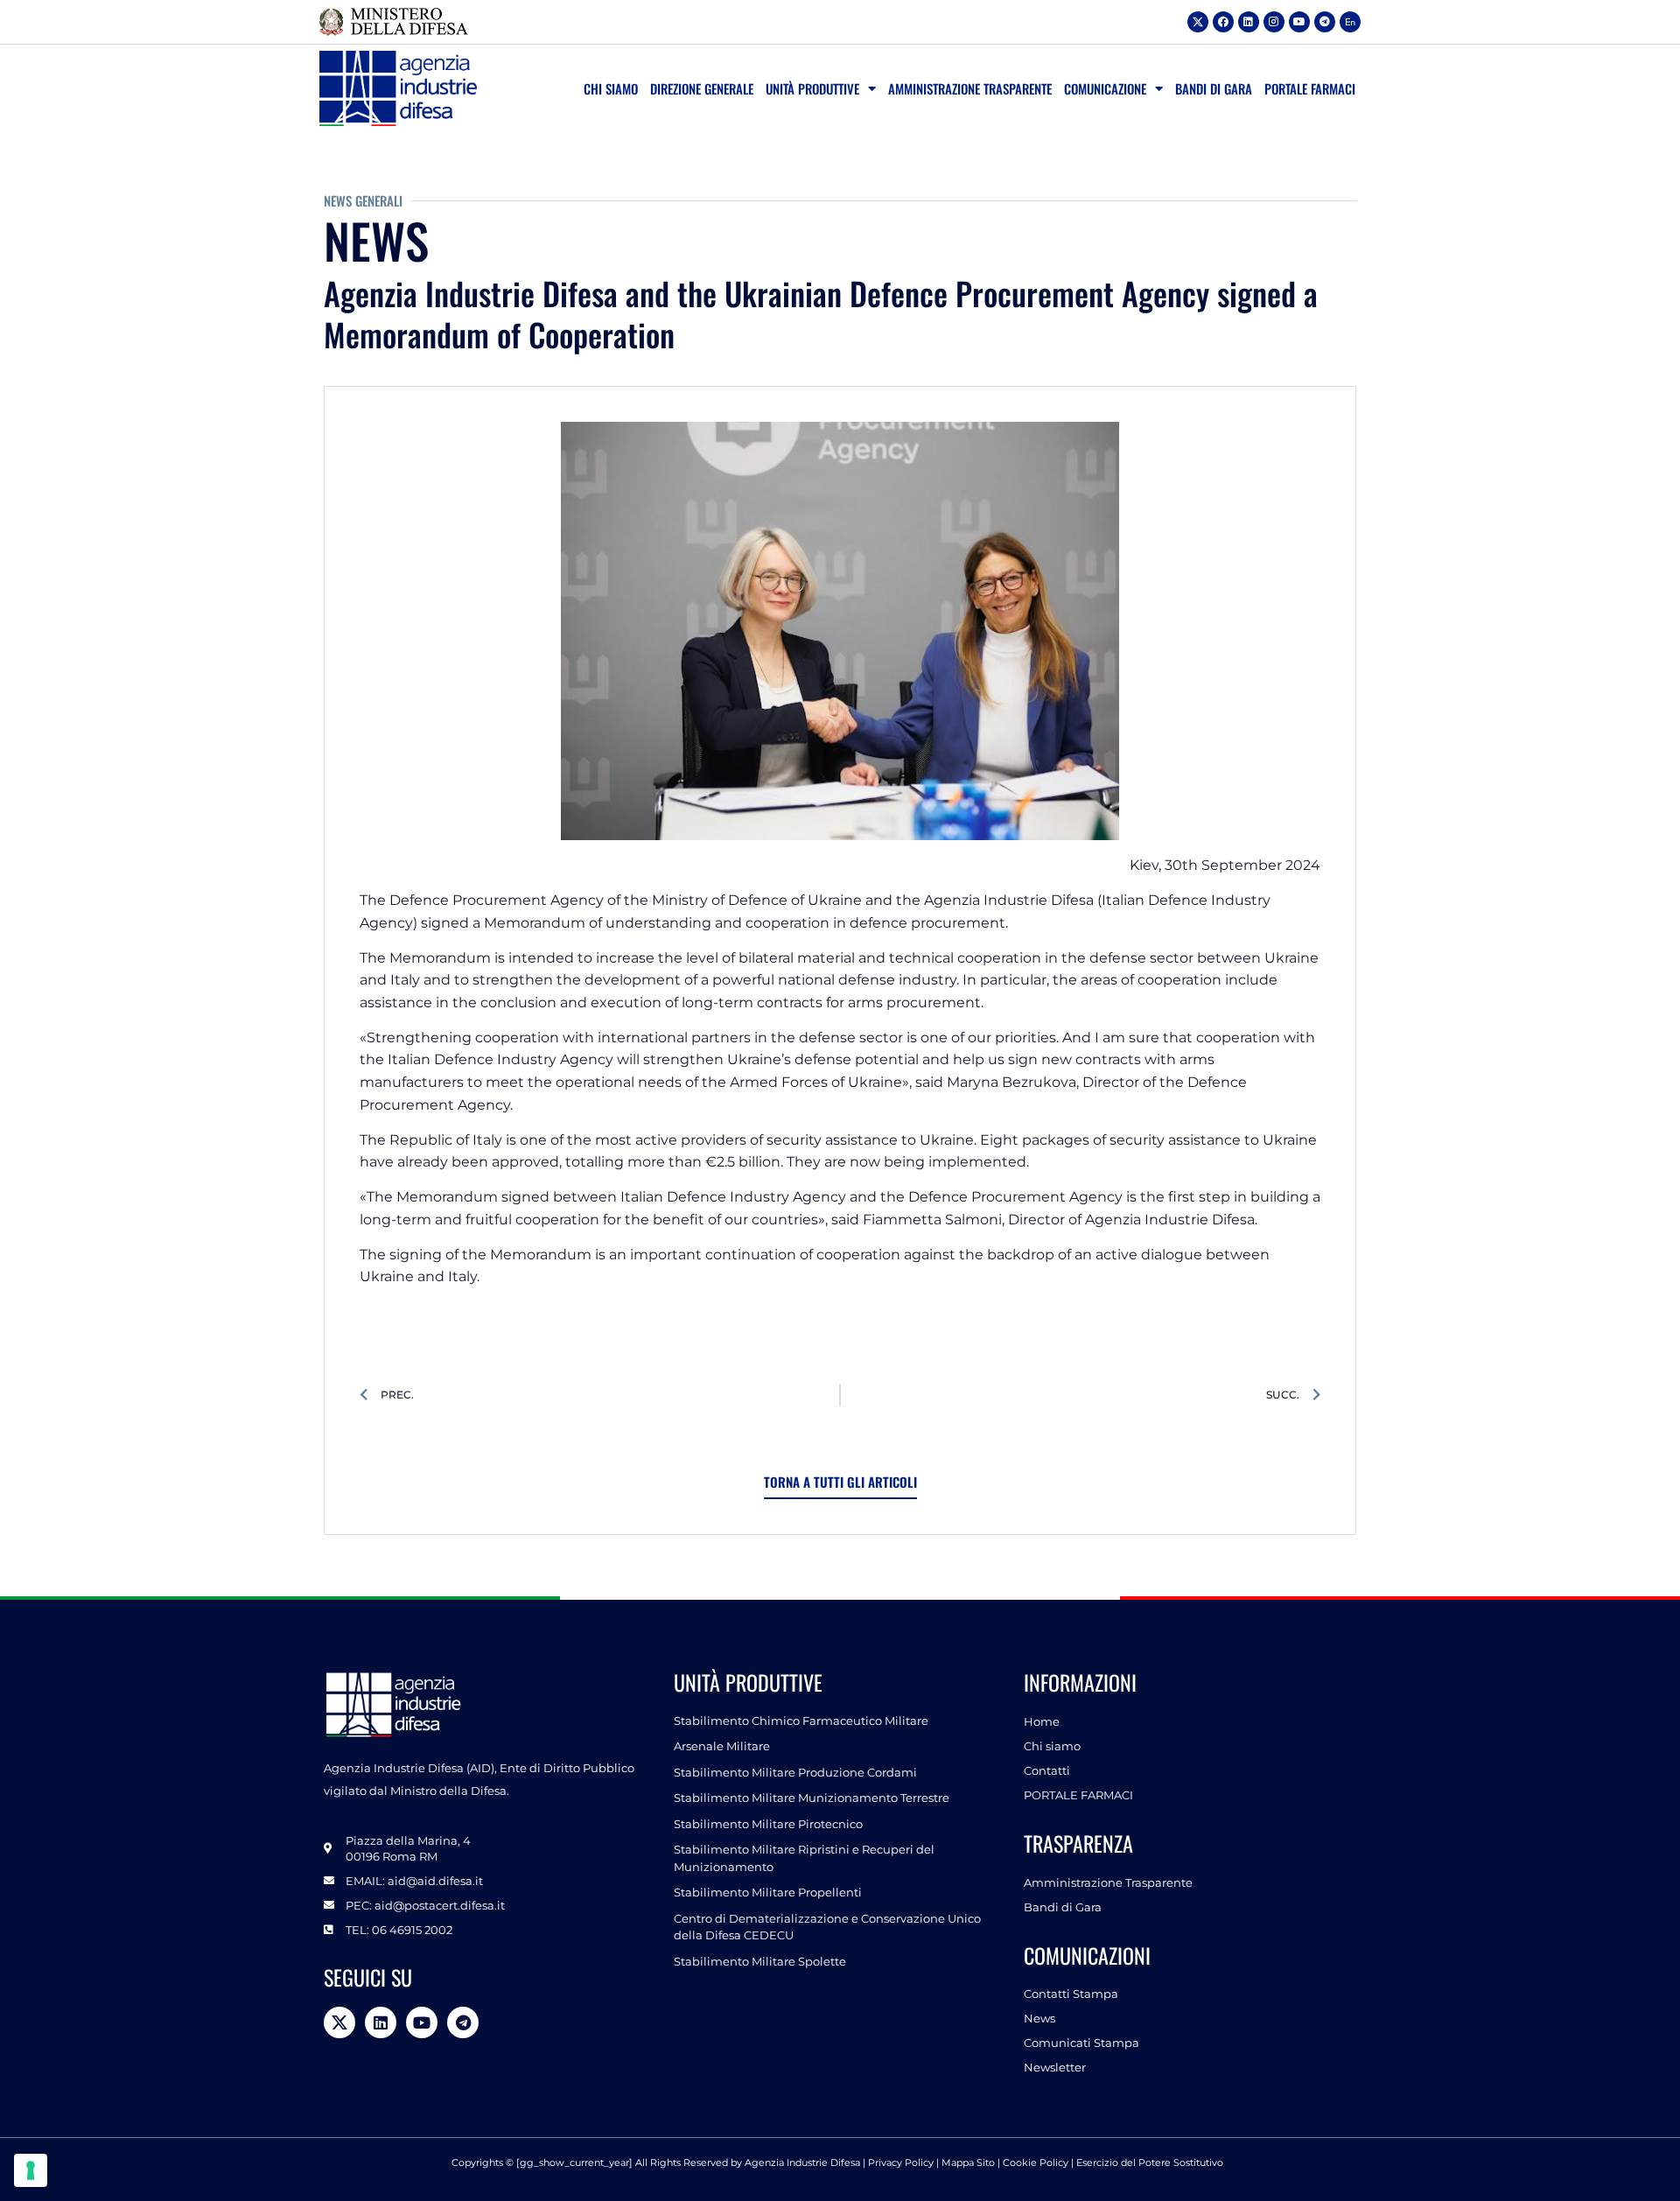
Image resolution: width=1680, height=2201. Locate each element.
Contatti (1047, 1770)
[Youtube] (1299, 22)
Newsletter (1055, 2067)
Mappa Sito (968, 2162)
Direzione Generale (702, 88)
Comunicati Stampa (1081, 2043)
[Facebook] (1223, 22)
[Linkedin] (1249, 22)
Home (1042, 1721)
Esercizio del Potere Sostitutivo (1151, 2162)
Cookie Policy (1036, 2162)
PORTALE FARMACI (1078, 1795)
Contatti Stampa (1071, 1994)
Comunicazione (1105, 88)
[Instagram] (1274, 22)
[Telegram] (1325, 22)
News (1039, 2018)
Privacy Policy (901, 2162)
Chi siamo (611, 88)
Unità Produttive (812, 88)
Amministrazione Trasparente (1108, 1882)
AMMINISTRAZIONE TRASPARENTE (970, 88)
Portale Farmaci (1310, 88)
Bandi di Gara (1214, 88)
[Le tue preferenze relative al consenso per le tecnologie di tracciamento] (31, 2170)
